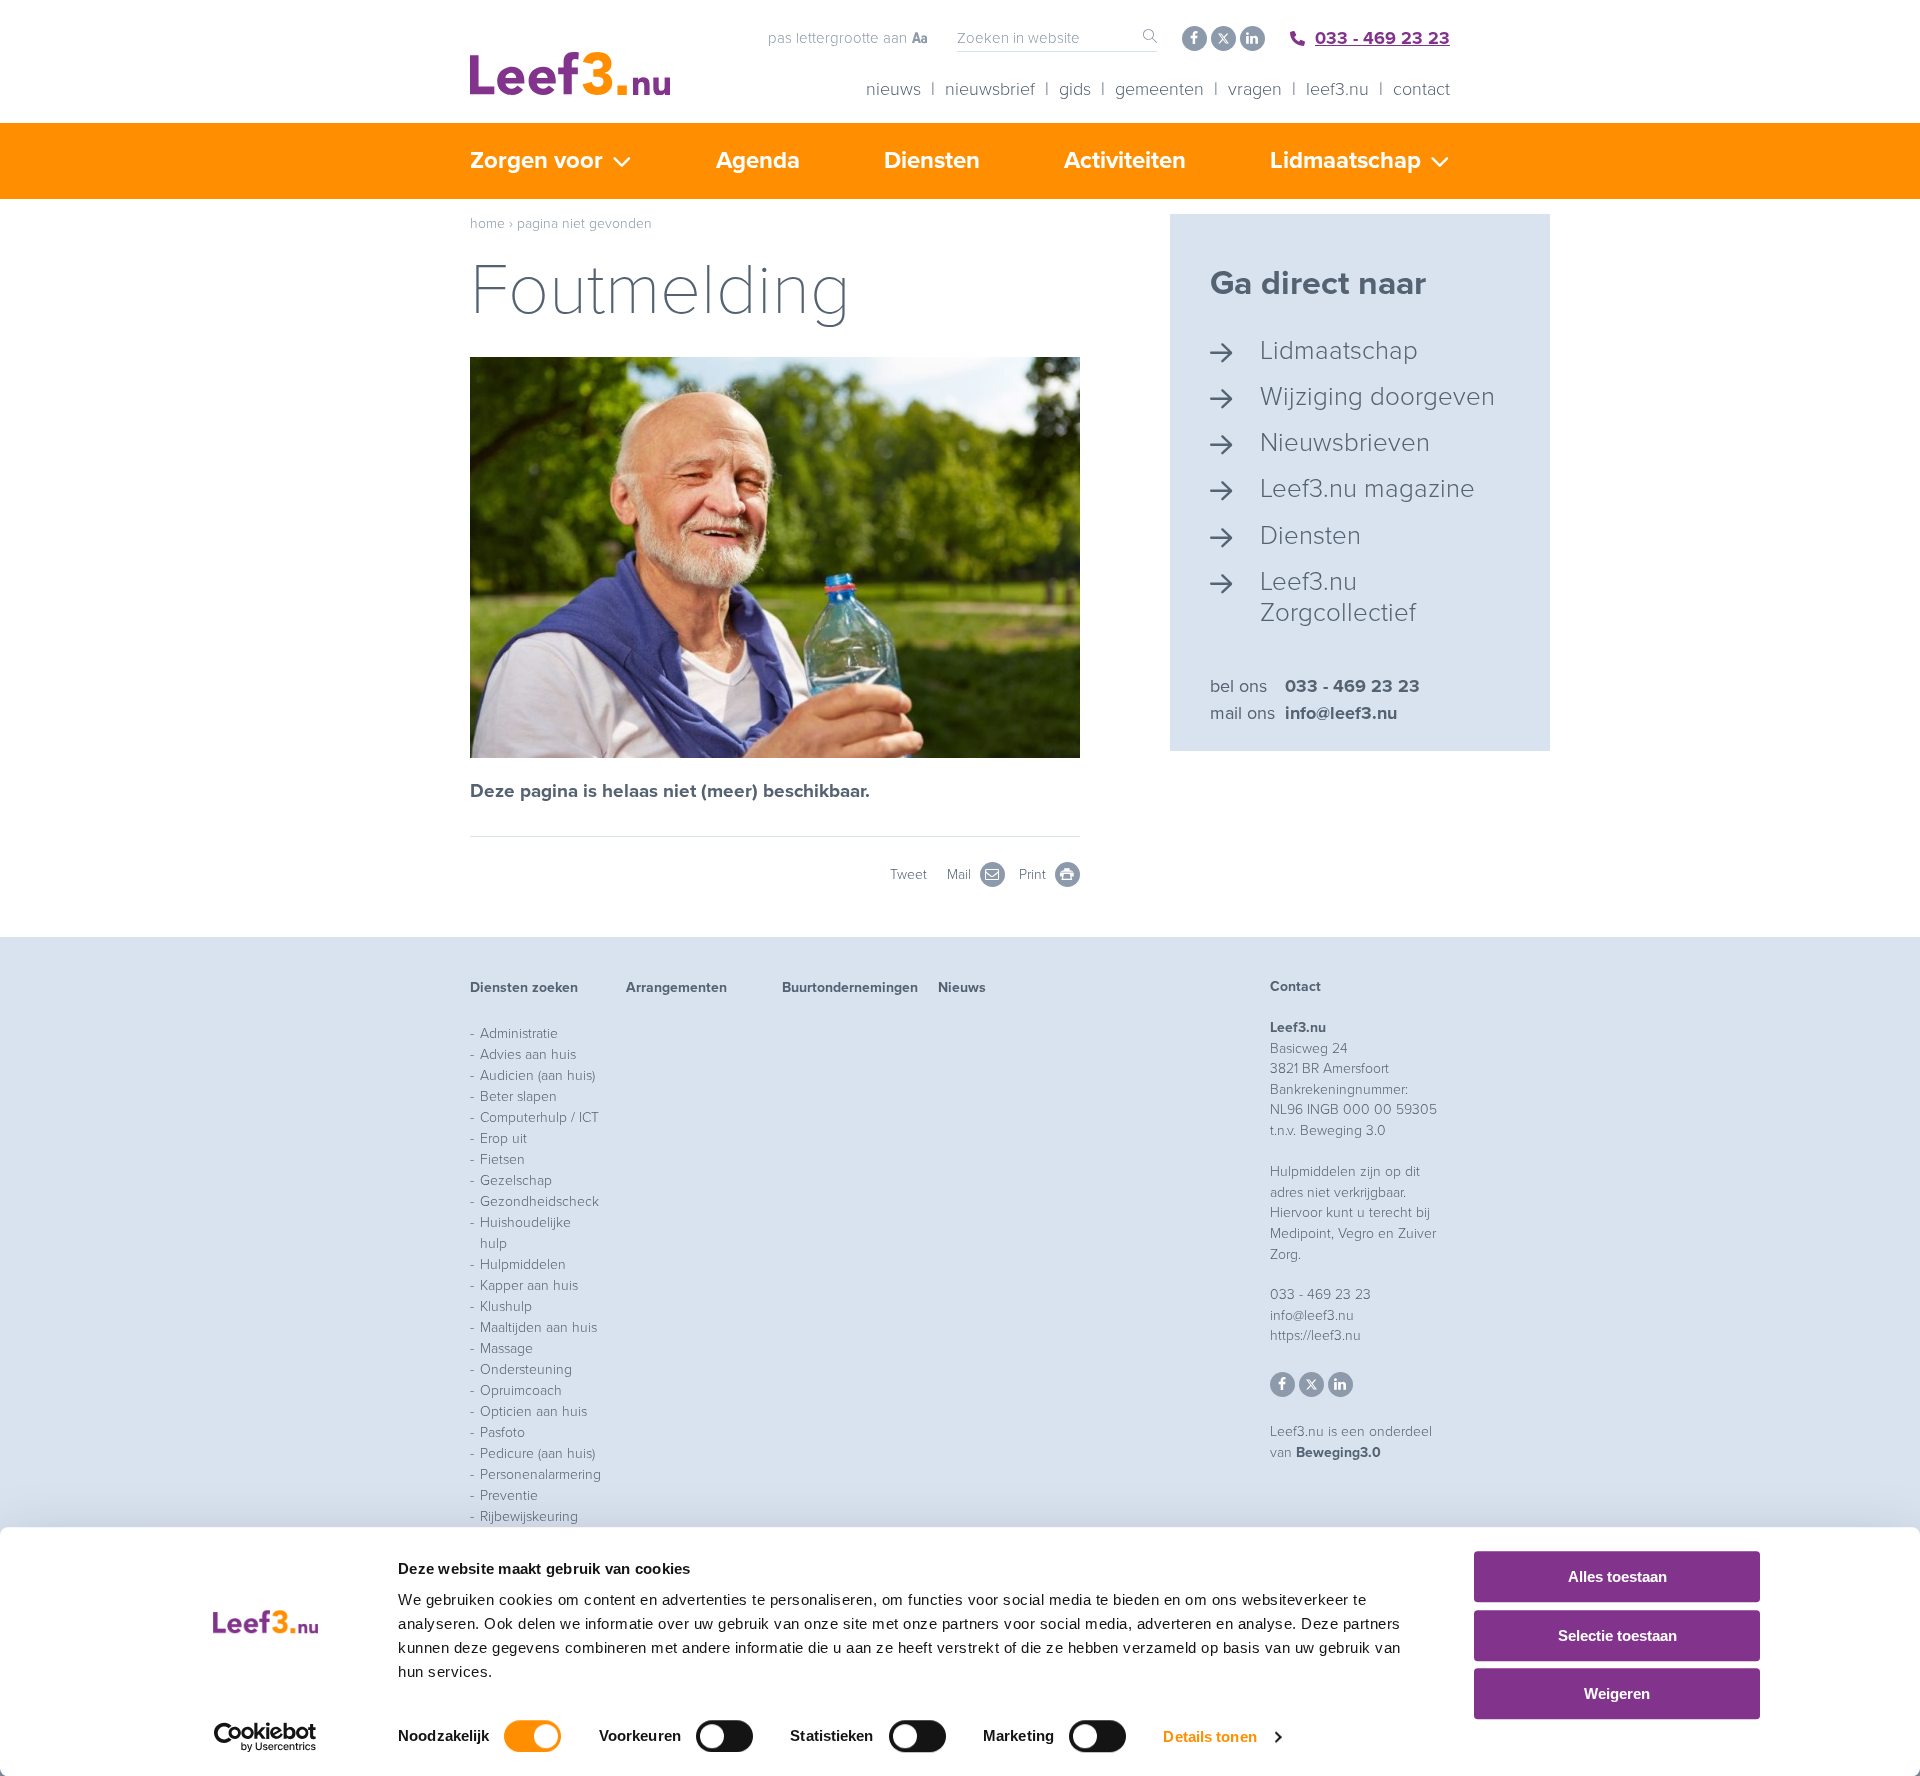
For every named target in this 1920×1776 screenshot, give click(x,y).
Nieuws (893, 89)
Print (1034, 874)
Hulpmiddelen (523, 1264)
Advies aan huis (528, 1054)
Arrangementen (676, 987)
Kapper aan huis (529, 1285)
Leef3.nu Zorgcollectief (1338, 597)
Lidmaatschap (1345, 160)
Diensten (932, 160)
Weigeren (1617, 1693)
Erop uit (503, 1138)
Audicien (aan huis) (537, 1075)
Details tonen (1209, 1736)
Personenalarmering (540, 1474)
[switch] (724, 1736)
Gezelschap (516, 1180)
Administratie (519, 1033)
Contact (1421, 89)
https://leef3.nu (1315, 1335)
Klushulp (506, 1306)
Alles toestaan (1617, 1576)
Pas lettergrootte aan (837, 38)
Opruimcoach (521, 1390)
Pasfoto (502, 1432)
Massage (506, 1348)
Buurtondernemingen (850, 987)
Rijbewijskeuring (529, 1516)
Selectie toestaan (1617, 1635)
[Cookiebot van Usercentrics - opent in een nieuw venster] (265, 1737)
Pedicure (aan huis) (537, 1453)
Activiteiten (1125, 160)
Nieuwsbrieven (1345, 442)
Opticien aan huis (533, 1411)
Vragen (1255, 89)
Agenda (758, 160)
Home (487, 223)
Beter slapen (518, 1096)
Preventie (509, 1495)
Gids (1075, 89)
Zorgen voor (536, 160)
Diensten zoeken (524, 987)
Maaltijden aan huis (538, 1327)
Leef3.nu (1337, 89)
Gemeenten (1159, 89)
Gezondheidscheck (539, 1201)
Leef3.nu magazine (1367, 488)
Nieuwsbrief (990, 89)
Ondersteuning (526, 1369)
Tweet (908, 874)
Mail (961, 874)
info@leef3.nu (1341, 713)
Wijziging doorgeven (1377, 396)
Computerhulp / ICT (539, 1117)
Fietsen (502, 1159)
